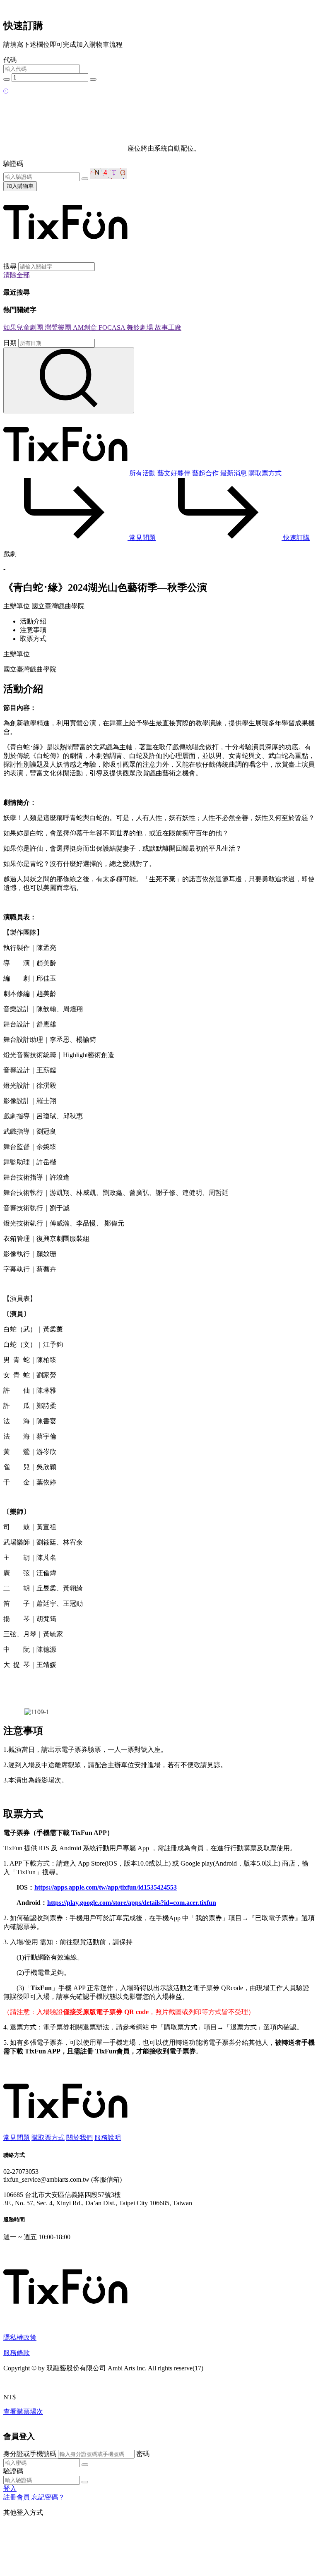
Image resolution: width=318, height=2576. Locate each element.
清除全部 (17, 275)
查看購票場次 (23, 2412)
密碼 (143, 2454)
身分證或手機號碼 (30, 2454)
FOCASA (113, 327)
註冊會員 (17, 2497)
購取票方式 (265, 473)
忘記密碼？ (48, 2497)
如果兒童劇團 (24, 327)
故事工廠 (168, 327)
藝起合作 (205, 473)
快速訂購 (296, 538)
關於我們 (79, 2138)
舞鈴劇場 (141, 327)
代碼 (10, 60)
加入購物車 (20, 186)
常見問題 (142, 538)
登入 (10, 2488)
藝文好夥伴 (174, 473)
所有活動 (142, 473)
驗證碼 (13, 164)
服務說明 (108, 2138)
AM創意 (86, 327)
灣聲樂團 (59, 327)
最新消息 (234, 473)
